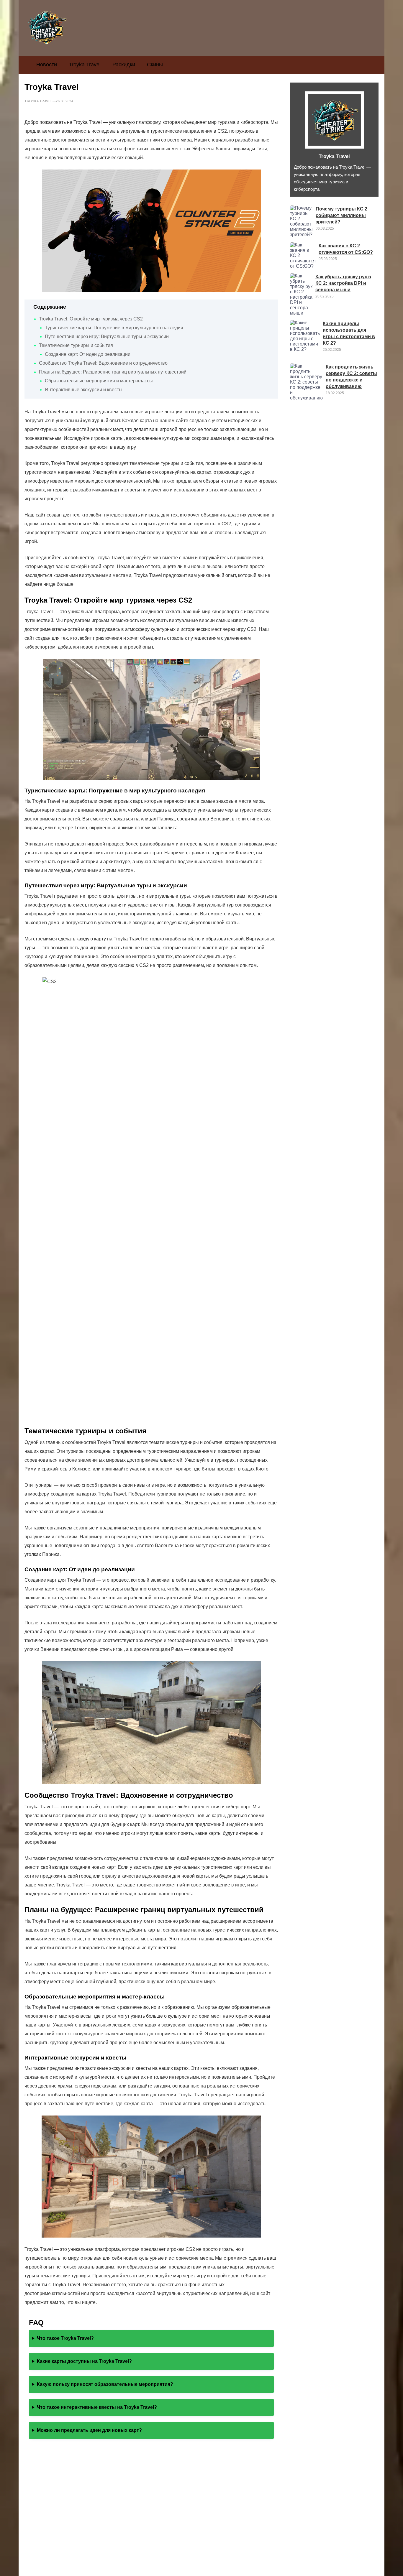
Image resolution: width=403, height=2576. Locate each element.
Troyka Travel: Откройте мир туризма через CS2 (91, 319)
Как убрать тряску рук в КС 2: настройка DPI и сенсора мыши (343, 283)
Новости (47, 65)
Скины (155, 65)
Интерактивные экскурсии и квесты (84, 390)
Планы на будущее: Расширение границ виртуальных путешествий (113, 372)
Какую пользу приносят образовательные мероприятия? (105, 2384)
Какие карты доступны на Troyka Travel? (84, 2361)
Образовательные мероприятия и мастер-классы (99, 381)
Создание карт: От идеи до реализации (88, 354)
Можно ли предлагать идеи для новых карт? (89, 2430)
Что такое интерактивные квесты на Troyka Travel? (97, 2407)
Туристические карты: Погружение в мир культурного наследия (114, 328)
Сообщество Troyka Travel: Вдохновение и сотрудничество (103, 363)
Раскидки (124, 65)
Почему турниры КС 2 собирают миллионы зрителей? (341, 215)
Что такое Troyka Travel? (65, 2338)
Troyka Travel (85, 65)
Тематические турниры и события (76, 345)
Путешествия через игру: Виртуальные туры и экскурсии (107, 337)
